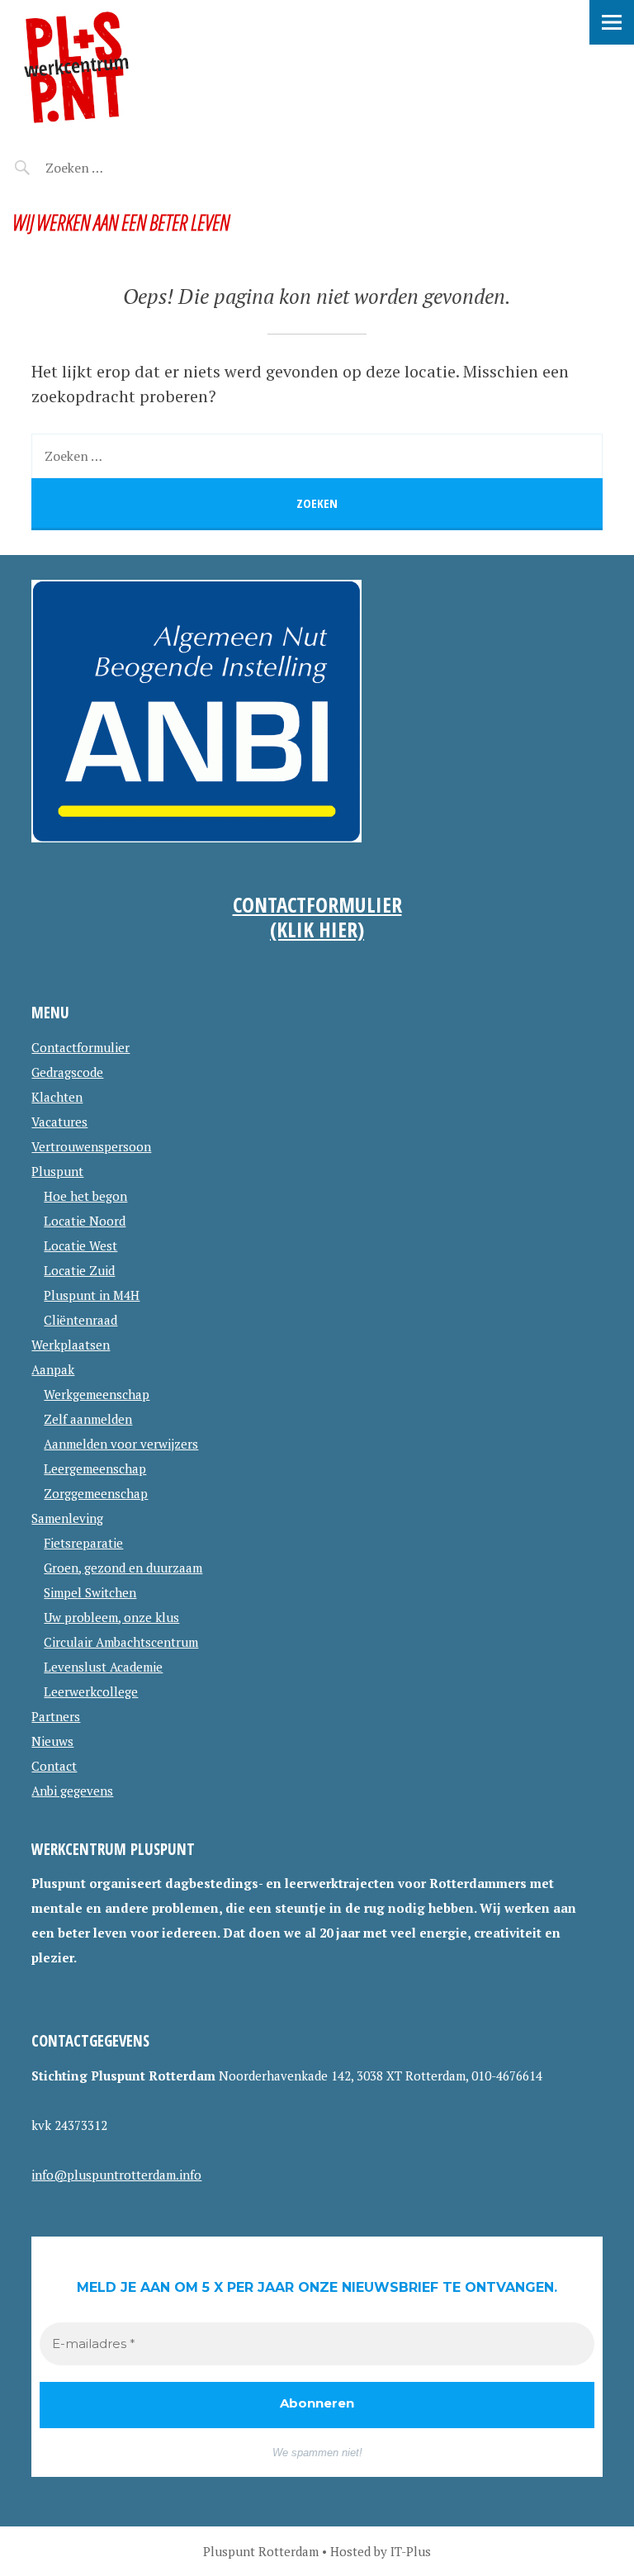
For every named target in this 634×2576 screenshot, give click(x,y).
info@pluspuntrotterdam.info (116, 2175)
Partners (56, 1716)
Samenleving (67, 1518)
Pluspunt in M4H (92, 1295)
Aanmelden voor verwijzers (121, 1444)
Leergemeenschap (95, 1468)
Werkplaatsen (71, 1345)
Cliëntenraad (80, 1320)
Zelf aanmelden (88, 1419)
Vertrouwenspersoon (91, 1146)
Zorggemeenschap (96, 1493)
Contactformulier (80, 1047)
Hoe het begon (85, 1196)
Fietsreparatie (83, 1543)
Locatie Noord (85, 1221)
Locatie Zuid (79, 1270)
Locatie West (80, 1245)
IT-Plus (411, 2551)
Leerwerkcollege (91, 1691)
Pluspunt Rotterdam (134, 67)
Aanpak (53, 1369)
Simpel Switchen (90, 1592)
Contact (54, 1766)
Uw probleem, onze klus (111, 1617)
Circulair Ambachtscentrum (121, 1642)
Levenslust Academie (103, 1667)
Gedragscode (67, 1072)
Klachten (57, 1097)
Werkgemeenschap (97, 1394)
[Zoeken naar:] (114, 168)
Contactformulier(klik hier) (317, 917)
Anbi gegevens (72, 1791)
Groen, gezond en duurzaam (123, 1568)
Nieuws (52, 1741)
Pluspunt (57, 1171)
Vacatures (59, 1122)
